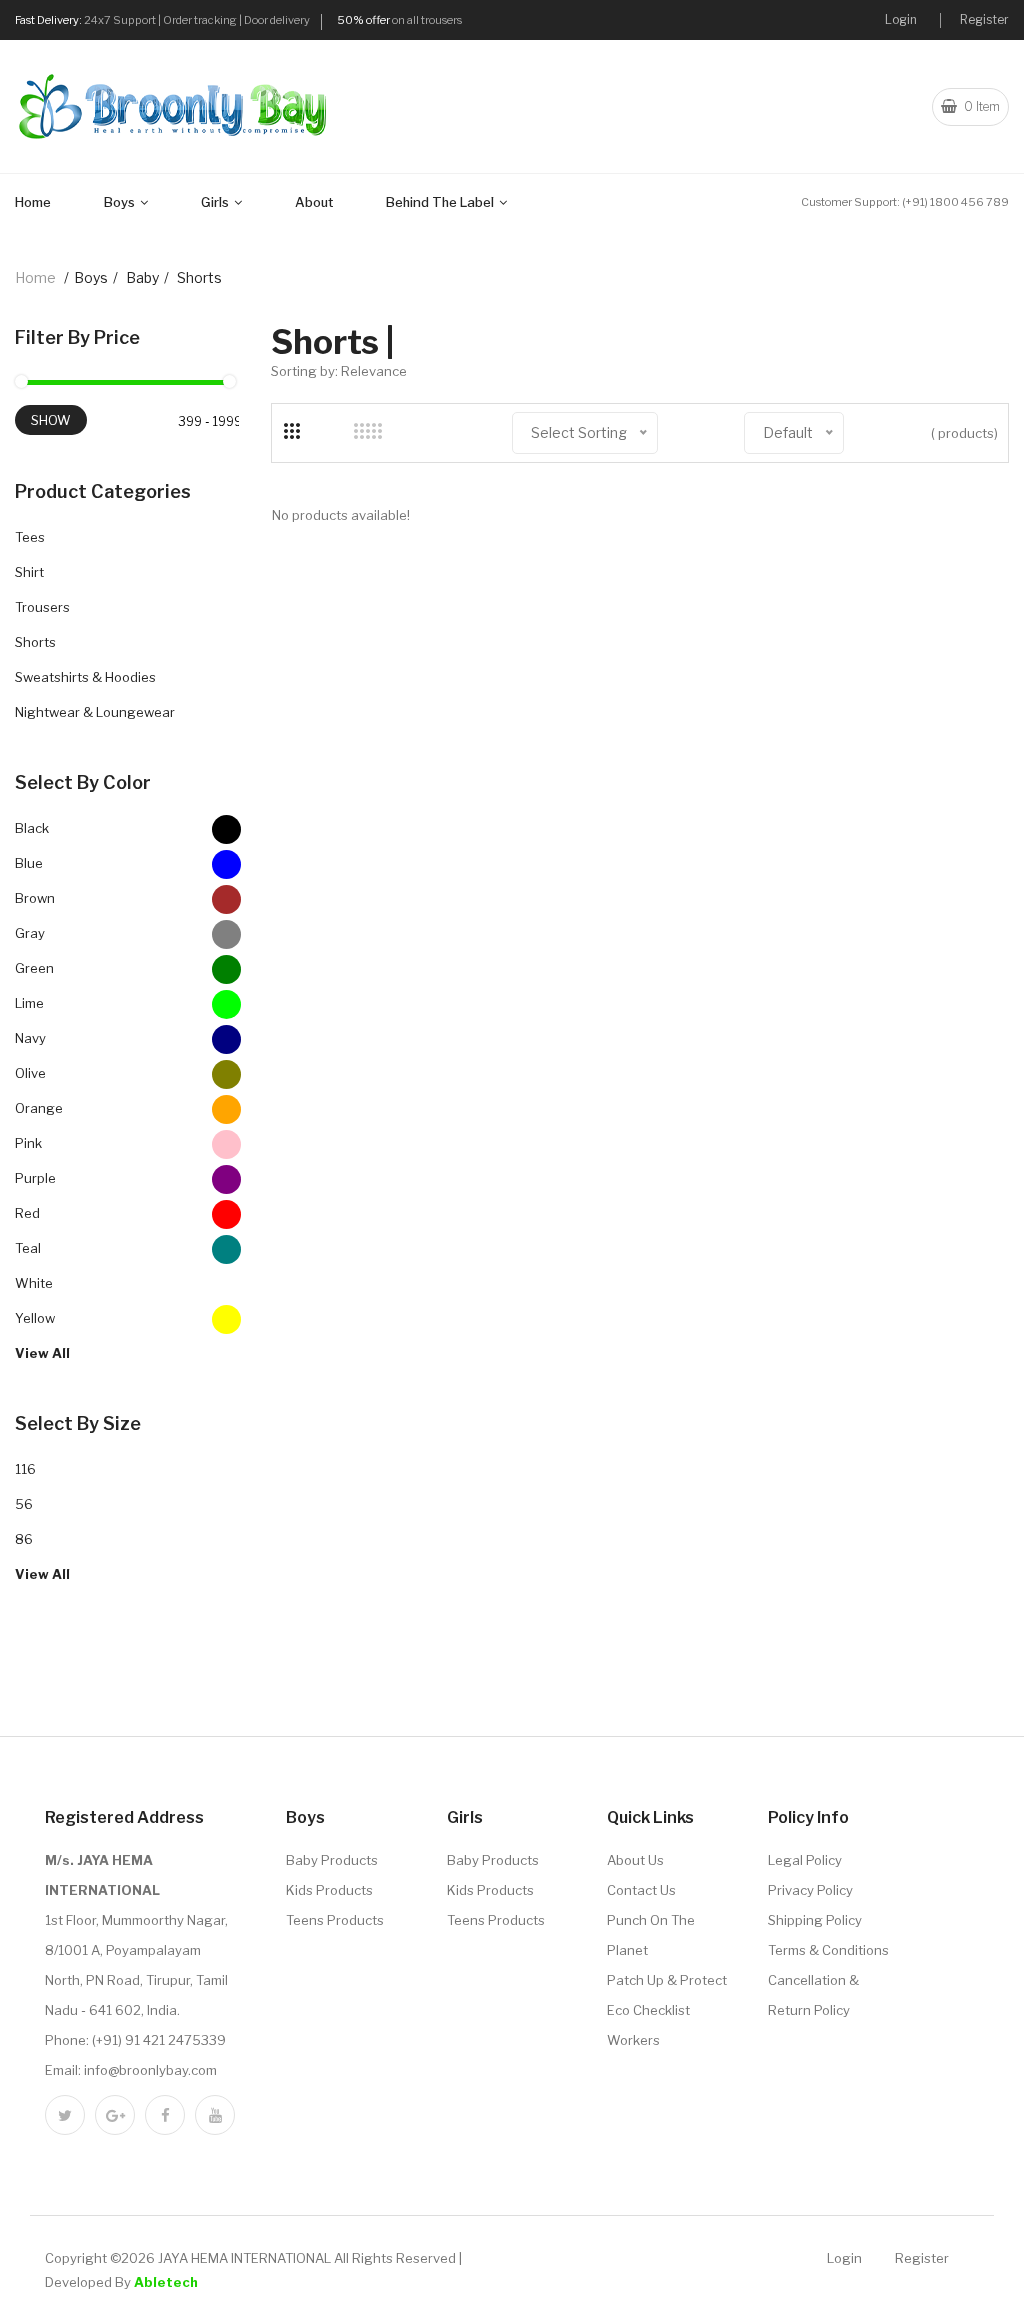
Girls (216, 202)
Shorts (35, 642)
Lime (29, 1003)
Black (32, 828)
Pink (28, 1143)
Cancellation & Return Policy (813, 1995)
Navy (30, 1038)
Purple (35, 1178)
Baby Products (332, 1860)
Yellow (35, 1318)
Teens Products (335, 1920)
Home (33, 202)
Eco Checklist (648, 2010)
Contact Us (641, 1890)
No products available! (341, 515)
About (314, 202)
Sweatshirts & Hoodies (85, 677)
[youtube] (215, 2115)
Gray (30, 933)
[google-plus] (115, 2115)
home (35, 277)
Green (34, 968)
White (34, 1283)
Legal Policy (805, 1860)
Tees (30, 537)
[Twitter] (65, 2115)
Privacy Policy (810, 1890)
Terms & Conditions (828, 1950)
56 (24, 1504)
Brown (35, 898)
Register (984, 19)
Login (901, 19)
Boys (121, 202)
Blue (29, 863)
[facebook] (165, 2115)
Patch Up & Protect (667, 1980)
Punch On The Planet (651, 1935)
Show (51, 420)
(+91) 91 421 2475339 (159, 2040)
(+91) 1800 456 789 (955, 202)
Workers (633, 2040)
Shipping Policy (815, 1920)
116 (25, 1469)
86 (24, 1539)
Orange (39, 1108)
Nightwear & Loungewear (95, 712)
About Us (635, 1860)
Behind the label (441, 202)
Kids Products (329, 1890)
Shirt (29, 572)
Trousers (42, 607)
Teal (28, 1248)
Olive (30, 1073)
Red (27, 1213)
